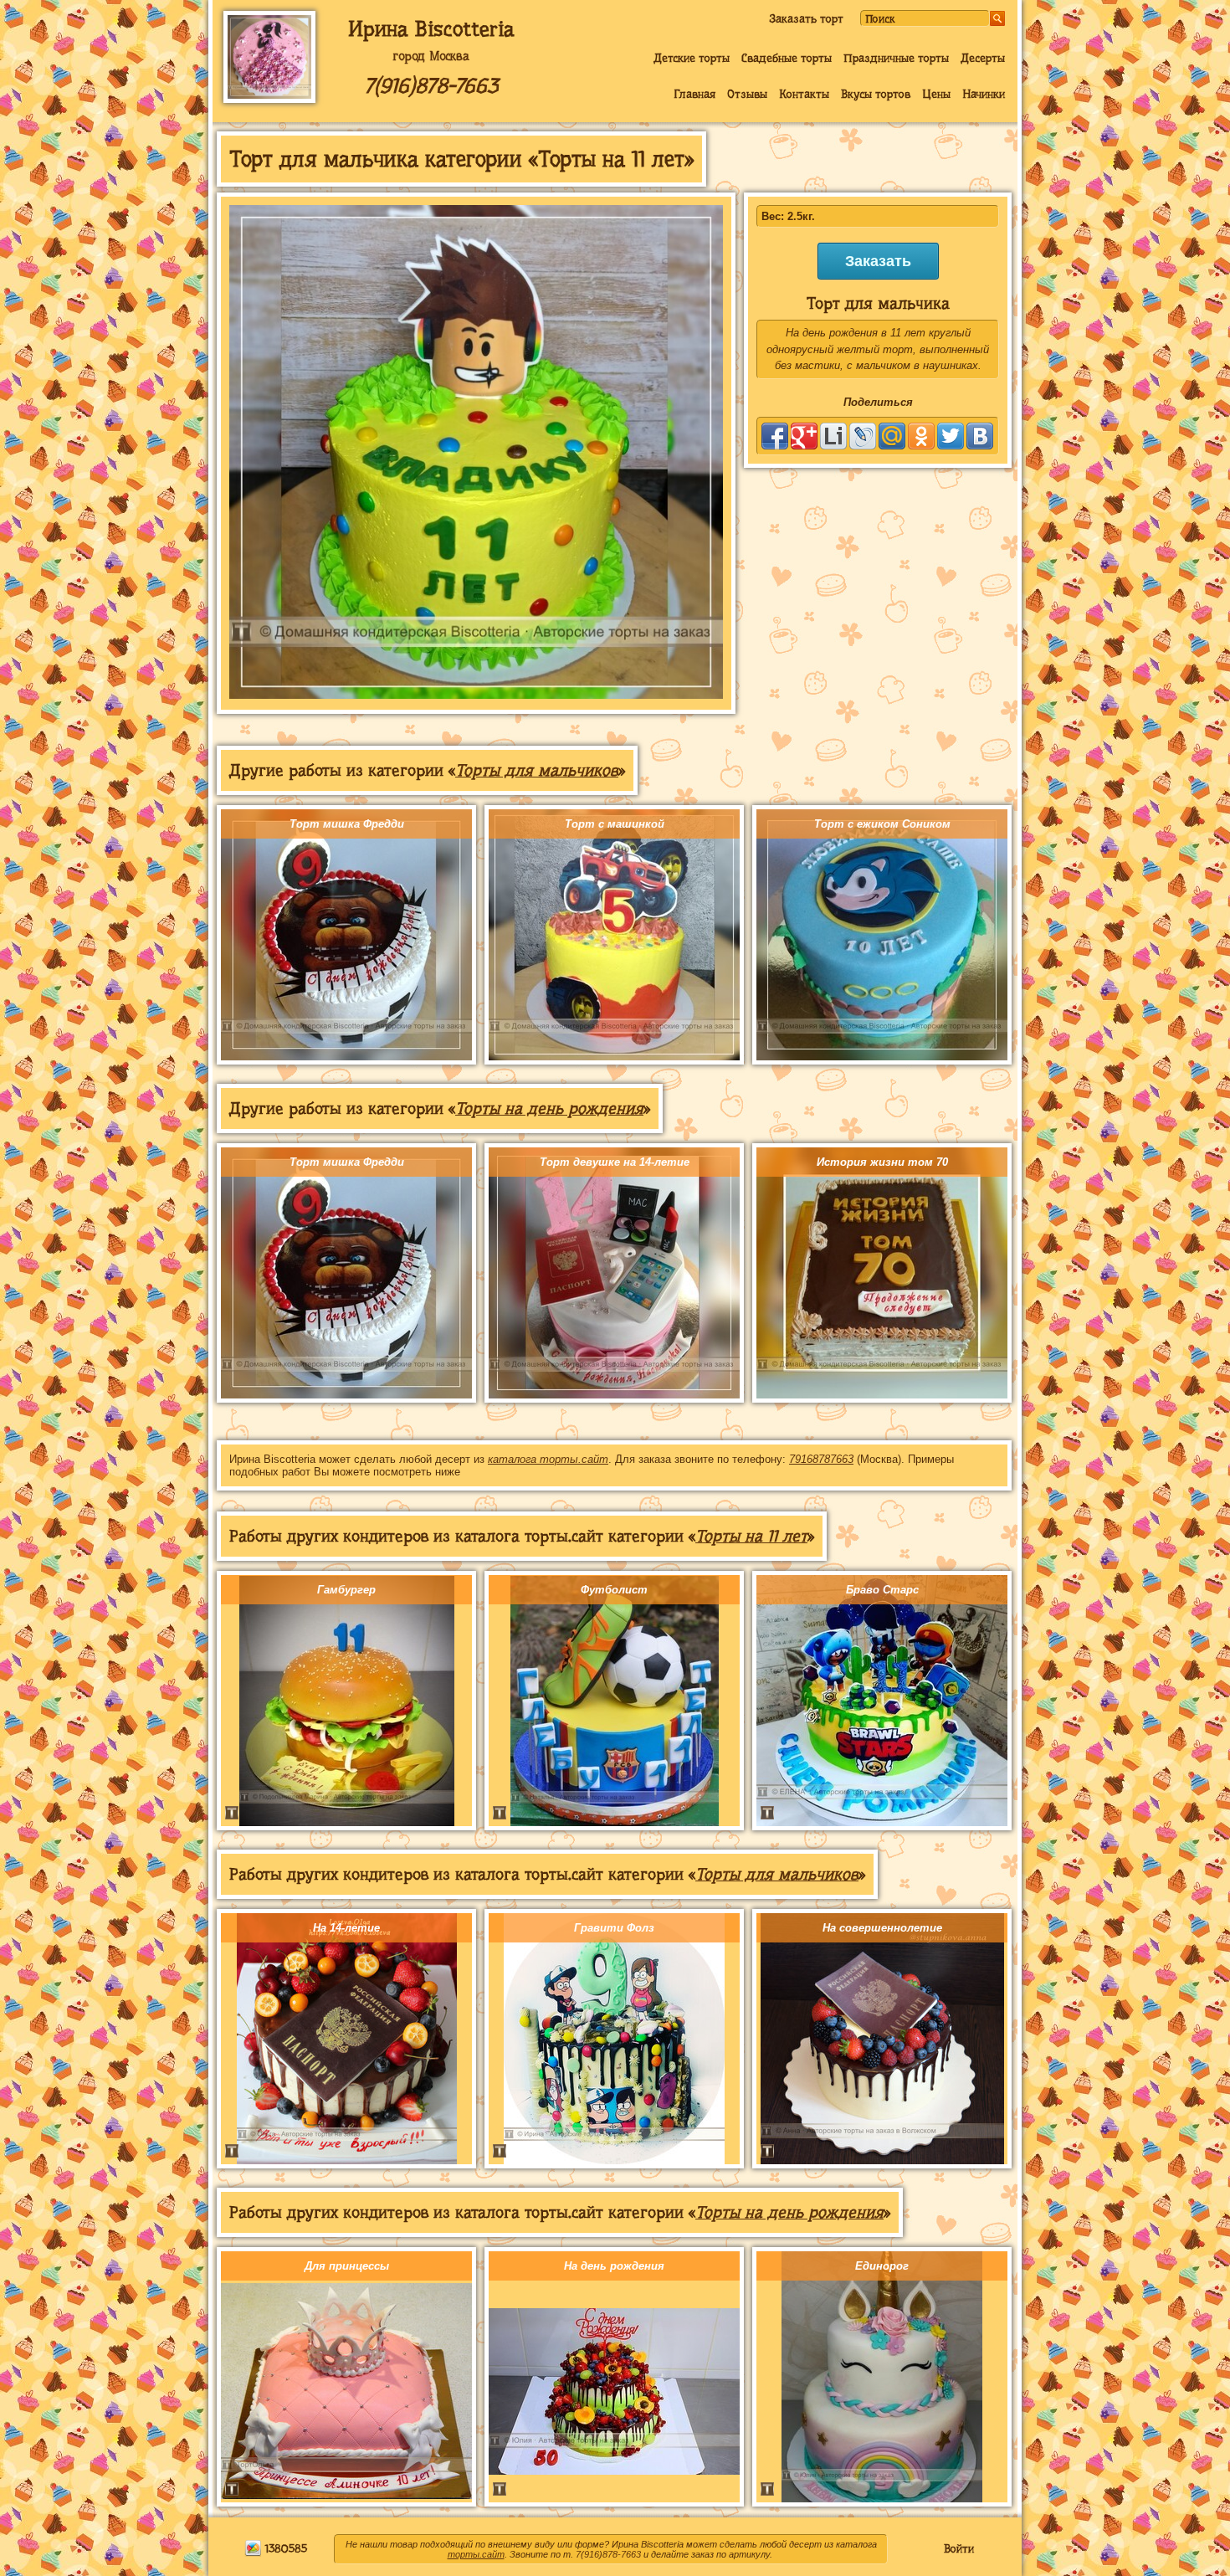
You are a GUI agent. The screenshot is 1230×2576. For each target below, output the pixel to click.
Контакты (804, 94)
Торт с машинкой (615, 824)
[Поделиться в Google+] (804, 436)
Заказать (878, 261)
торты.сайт (476, 2554)
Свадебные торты (787, 58)
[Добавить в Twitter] (951, 436)
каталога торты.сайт (548, 1459)
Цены (936, 94)
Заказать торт (806, 18)
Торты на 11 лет (751, 1536)
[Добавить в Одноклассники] (921, 436)
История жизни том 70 (882, 1162)
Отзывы (747, 94)
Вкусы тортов (876, 94)
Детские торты (692, 58)
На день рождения (614, 2266)
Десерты (983, 58)
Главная (694, 94)
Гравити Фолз (614, 1928)
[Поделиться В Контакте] (980, 436)
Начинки (984, 94)
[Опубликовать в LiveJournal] (863, 436)
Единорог (882, 2266)
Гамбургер (346, 1590)
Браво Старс (882, 1590)
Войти (959, 2548)
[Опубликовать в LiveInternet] (833, 436)
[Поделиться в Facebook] (775, 436)
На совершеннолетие (882, 1928)
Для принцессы (347, 2266)
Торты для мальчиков (537, 770)
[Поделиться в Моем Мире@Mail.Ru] (892, 436)
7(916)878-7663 (431, 86)
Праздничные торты (896, 58)
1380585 (284, 2548)
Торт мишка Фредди (347, 824)
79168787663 (821, 1459)
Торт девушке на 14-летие (615, 1162)
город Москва (431, 56)
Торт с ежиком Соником (882, 824)
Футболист (614, 1590)
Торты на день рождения (549, 1108)
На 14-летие (346, 1928)
